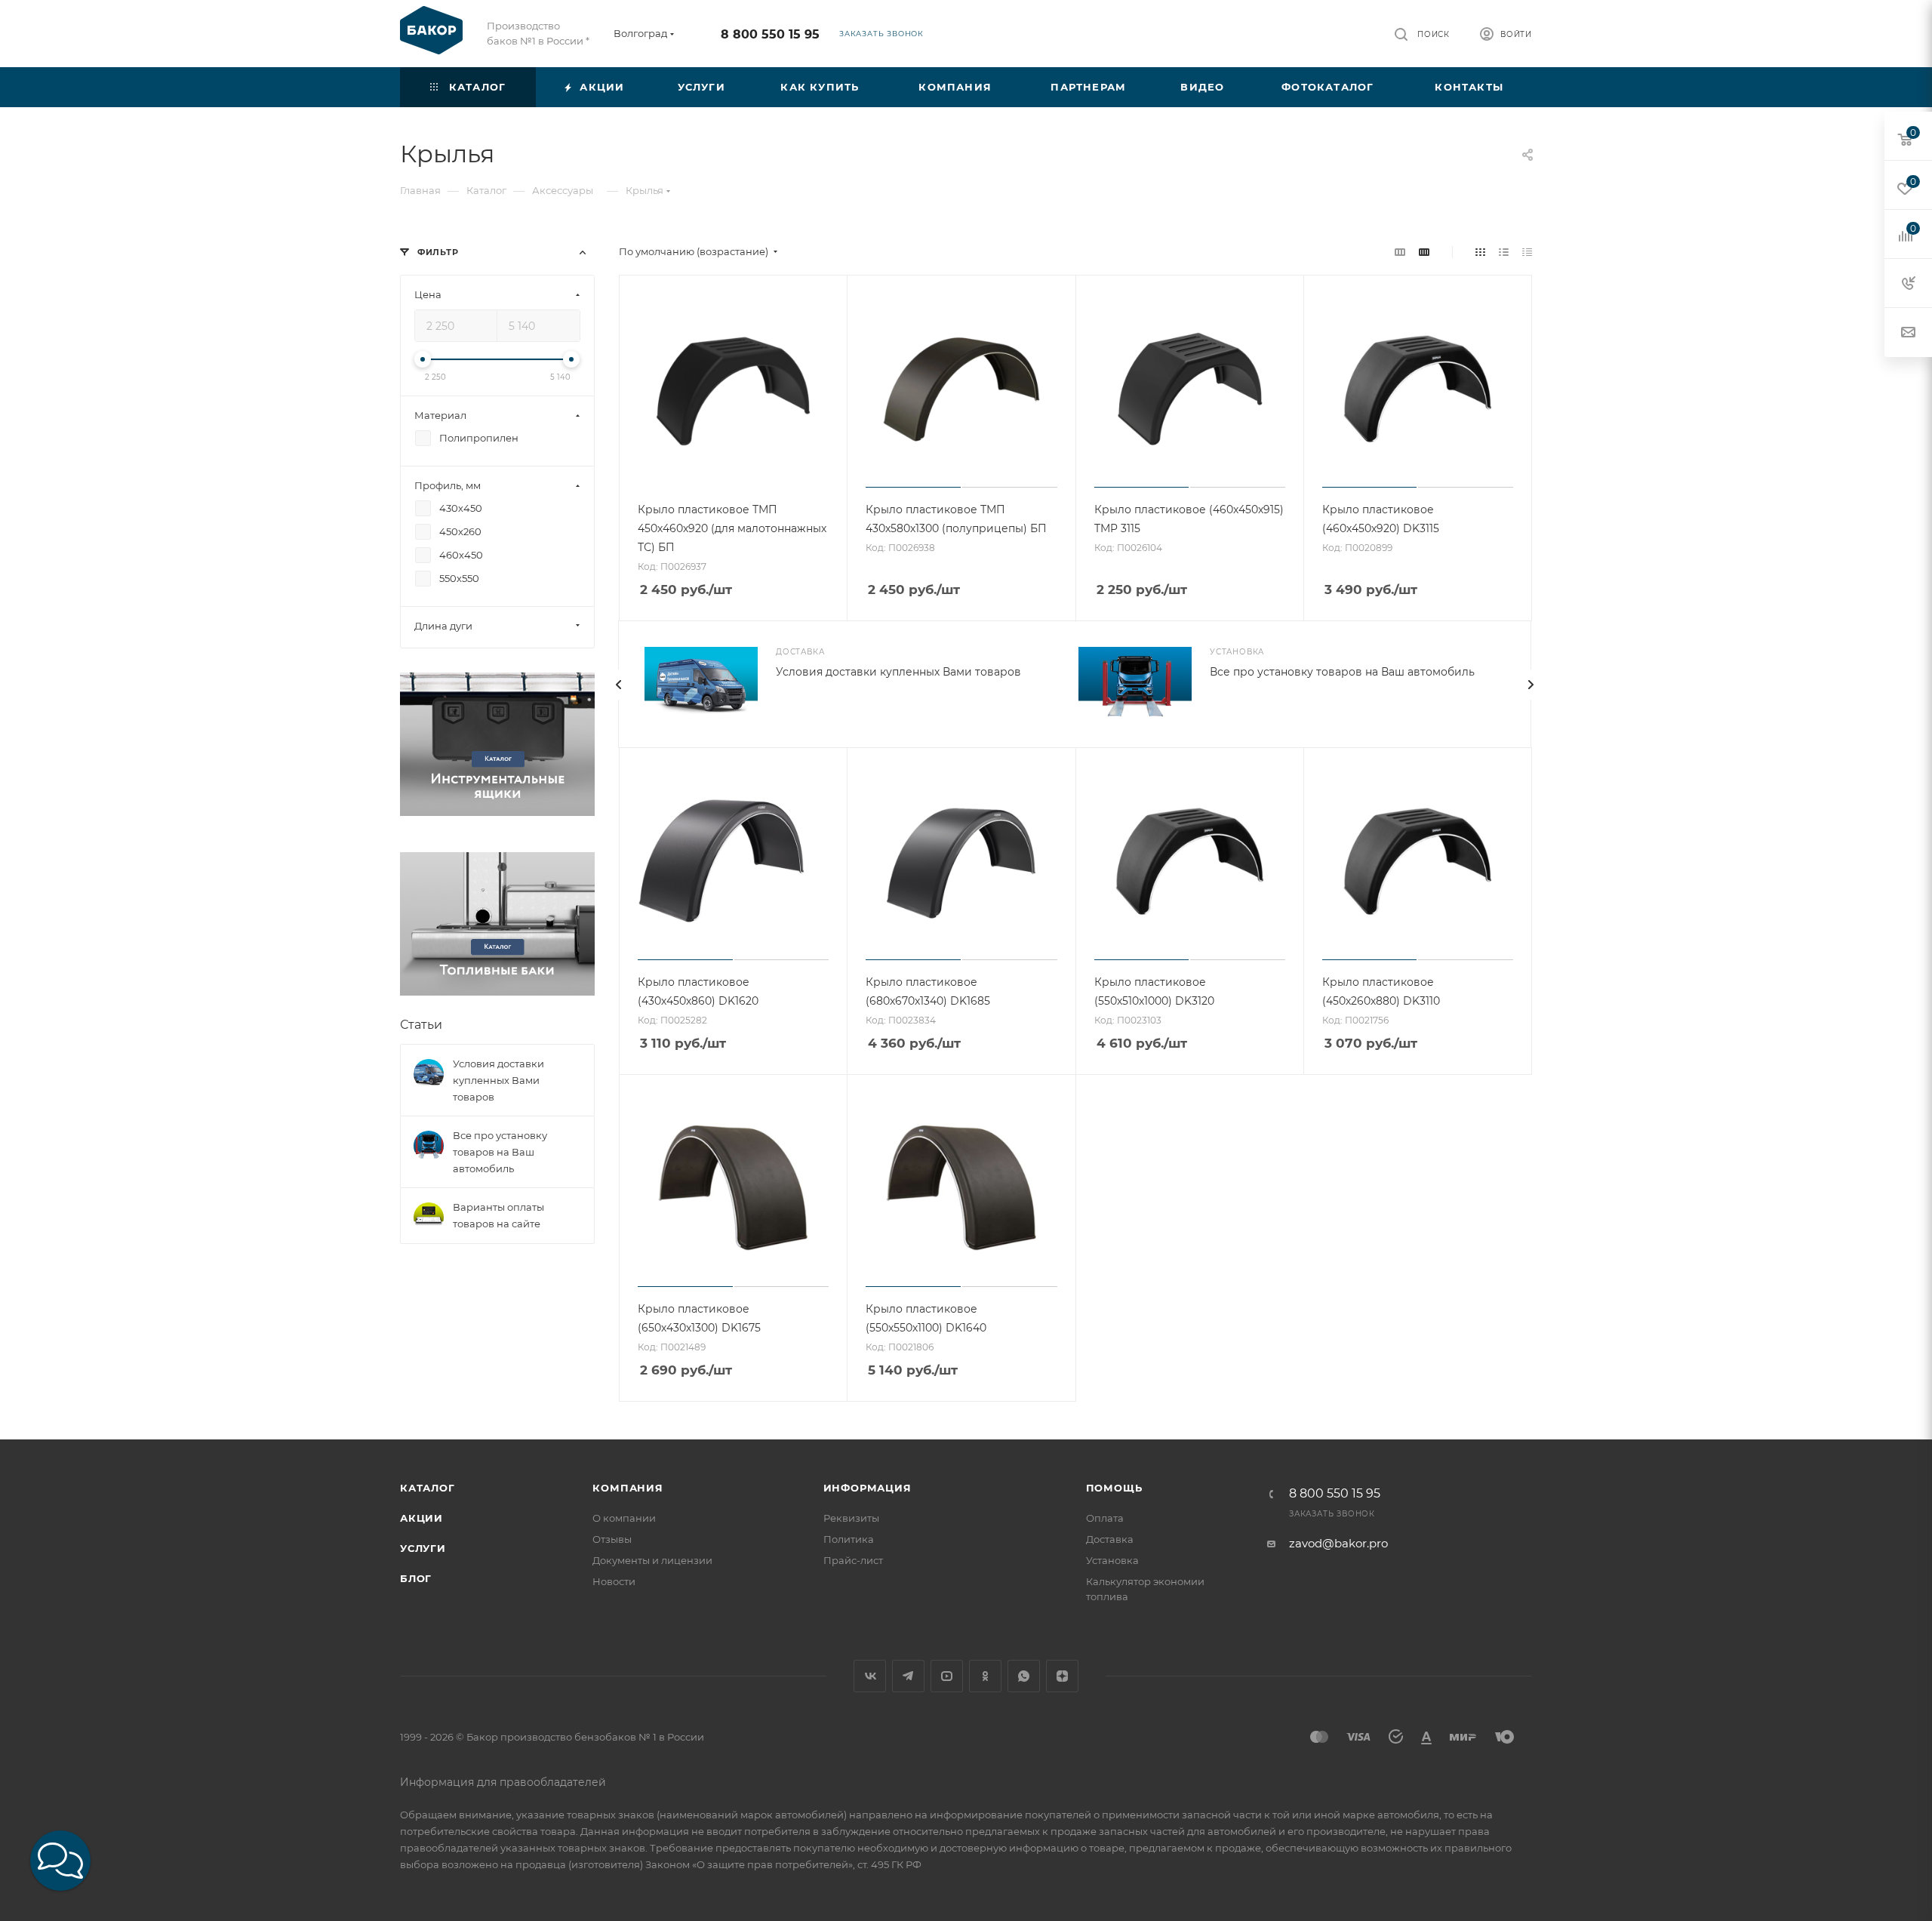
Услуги (423, 1548)
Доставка (1110, 1539)
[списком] (1504, 252)
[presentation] (618, 685)
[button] (60, 1861)
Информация (868, 1488)
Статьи (421, 1025)
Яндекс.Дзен (1062, 1676)
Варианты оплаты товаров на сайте (498, 1215)
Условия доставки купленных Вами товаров (898, 672)
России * (568, 41)
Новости (614, 1581)
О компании (624, 1518)
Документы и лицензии (652, 1560)
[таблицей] (1527, 252)
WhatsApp (1024, 1676)
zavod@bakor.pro (1338, 1543)
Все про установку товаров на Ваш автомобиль (1342, 672)
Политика (849, 1539)
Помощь (1114, 1488)
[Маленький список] (1400, 252)
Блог (416, 1578)
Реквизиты (851, 1518)
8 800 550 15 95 (770, 34)
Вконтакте (870, 1676)
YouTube (947, 1676)
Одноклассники (985, 1676)
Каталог (428, 1488)
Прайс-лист (853, 1560)
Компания (628, 1488)
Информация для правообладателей (503, 1782)
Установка (1112, 1560)
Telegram (908, 1676)
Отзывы (612, 1539)
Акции (421, 1518)
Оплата (1105, 1518)
